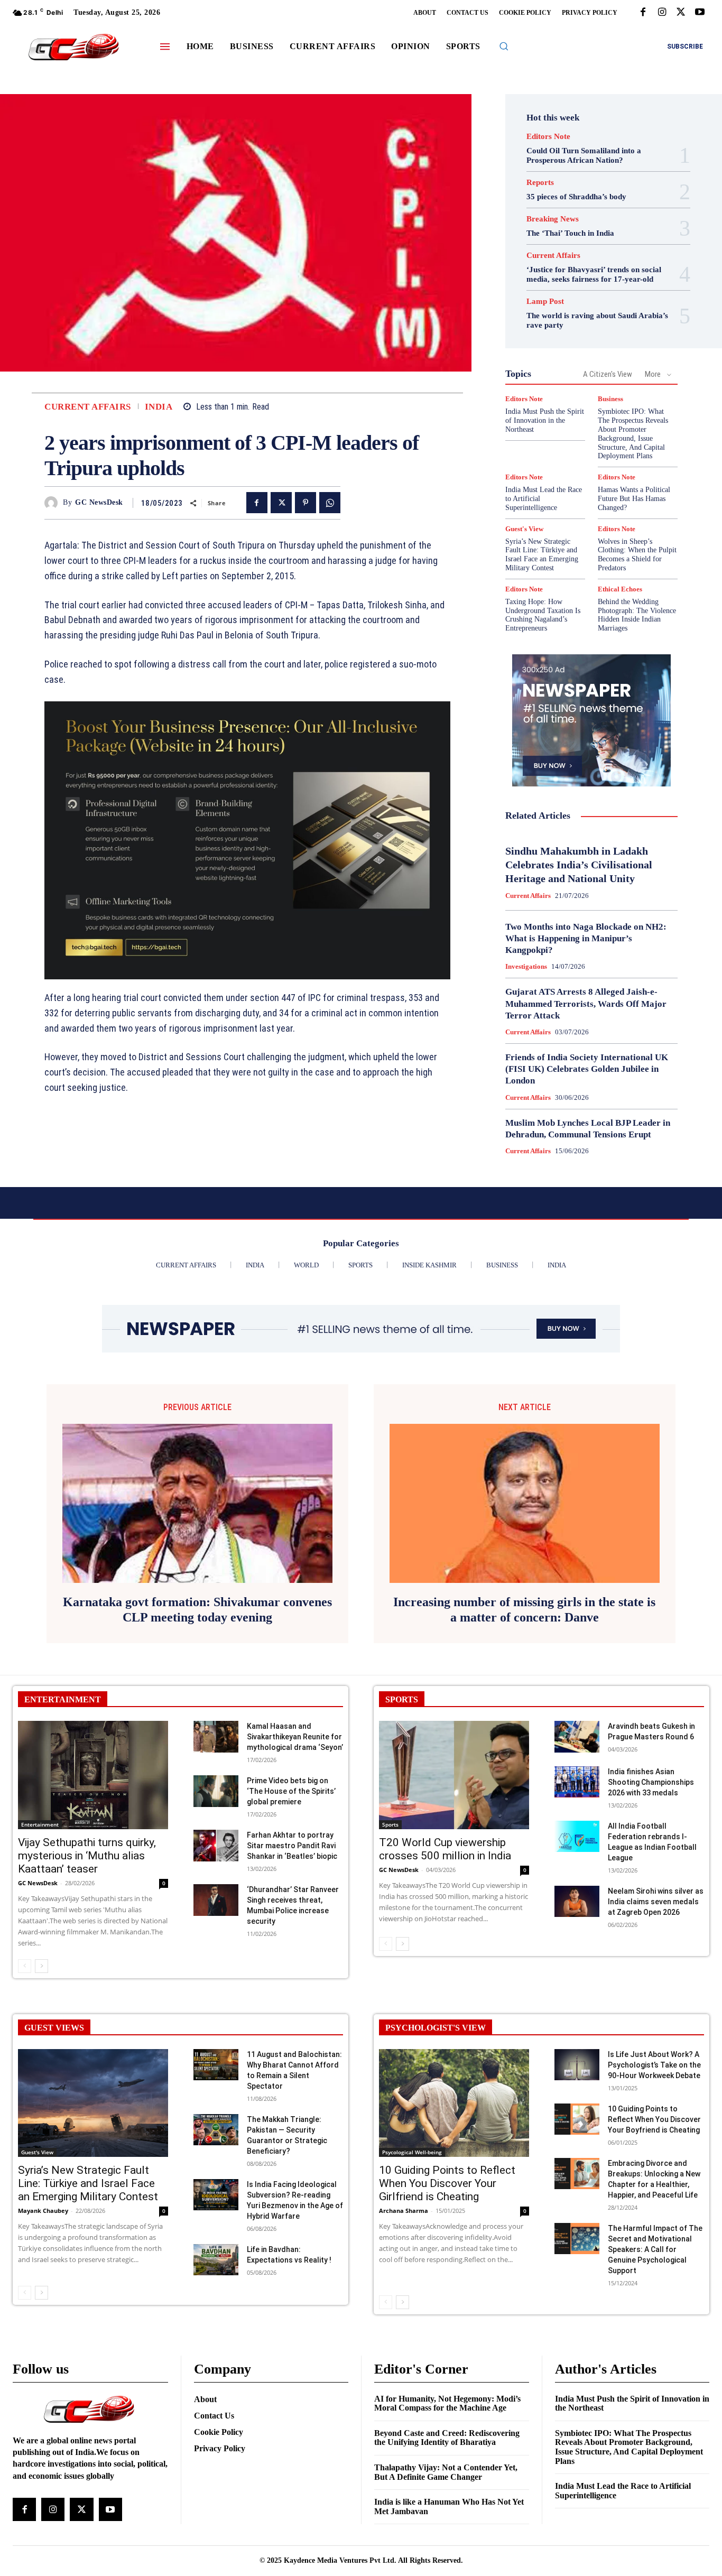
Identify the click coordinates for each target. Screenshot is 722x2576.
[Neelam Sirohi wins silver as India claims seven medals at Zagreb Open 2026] (577, 1902)
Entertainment (40, 1824)
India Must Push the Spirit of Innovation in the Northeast (545, 420)
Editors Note (548, 137)
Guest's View (524, 529)
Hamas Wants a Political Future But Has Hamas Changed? (634, 499)
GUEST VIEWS (54, 2028)
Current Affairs (88, 407)
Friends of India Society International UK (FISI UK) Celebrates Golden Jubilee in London (587, 1069)
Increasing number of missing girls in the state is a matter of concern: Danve (524, 1610)
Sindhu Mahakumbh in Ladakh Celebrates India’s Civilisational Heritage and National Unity (579, 865)
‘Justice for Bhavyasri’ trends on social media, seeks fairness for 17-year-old (594, 274)
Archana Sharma (404, 2211)
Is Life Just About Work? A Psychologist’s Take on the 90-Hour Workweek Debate (654, 2065)
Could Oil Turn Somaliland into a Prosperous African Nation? (584, 155)
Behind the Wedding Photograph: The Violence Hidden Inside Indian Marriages (637, 615)
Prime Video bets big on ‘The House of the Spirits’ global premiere (291, 1791)
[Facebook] (643, 13)
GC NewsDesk (99, 502)
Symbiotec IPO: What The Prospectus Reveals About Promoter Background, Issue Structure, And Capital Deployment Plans (629, 2447)
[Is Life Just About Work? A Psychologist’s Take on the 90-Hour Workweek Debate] (577, 2065)
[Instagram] (662, 13)
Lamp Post (545, 302)
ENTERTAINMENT (63, 1699)
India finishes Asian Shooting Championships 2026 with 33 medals (651, 1782)
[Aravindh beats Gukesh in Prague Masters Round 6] (577, 1737)
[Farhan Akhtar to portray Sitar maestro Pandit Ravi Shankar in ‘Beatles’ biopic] (216, 1846)
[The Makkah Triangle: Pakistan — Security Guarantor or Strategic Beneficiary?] (216, 2130)
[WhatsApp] (330, 503)
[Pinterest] (306, 503)
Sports (390, 1824)
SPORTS (402, 1699)
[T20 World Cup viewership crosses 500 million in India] (454, 1775)
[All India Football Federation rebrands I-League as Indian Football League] (577, 1837)
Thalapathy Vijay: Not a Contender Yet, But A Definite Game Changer (446, 2472)
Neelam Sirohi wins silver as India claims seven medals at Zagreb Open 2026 (656, 1902)
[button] (504, 46)
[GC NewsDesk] (54, 503)
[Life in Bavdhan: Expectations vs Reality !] (216, 2260)
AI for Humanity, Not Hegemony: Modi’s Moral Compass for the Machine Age (447, 2403)
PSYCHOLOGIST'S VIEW (436, 2028)
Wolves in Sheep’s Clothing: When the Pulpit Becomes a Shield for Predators (637, 555)
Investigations (526, 966)
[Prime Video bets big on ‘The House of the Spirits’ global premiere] (216, 1791)
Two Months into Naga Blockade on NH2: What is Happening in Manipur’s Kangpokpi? (586, 938)
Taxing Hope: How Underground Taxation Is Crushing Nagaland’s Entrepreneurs (543, 615)
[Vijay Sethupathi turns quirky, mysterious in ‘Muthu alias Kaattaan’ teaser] (93, 1775)
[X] (681, 13)
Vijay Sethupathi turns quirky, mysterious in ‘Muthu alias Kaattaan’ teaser (87, 1856)
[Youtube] (700, 13)
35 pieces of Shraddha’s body (576, 197)
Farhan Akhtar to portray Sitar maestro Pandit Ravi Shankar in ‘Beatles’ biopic (292, 1846)
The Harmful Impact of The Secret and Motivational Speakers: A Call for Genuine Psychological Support (655, 2249)
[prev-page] (25, 1966)
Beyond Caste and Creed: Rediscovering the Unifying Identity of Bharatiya (447, 2438)
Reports (540, 183)
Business (610, 399)
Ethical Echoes (620, 589)
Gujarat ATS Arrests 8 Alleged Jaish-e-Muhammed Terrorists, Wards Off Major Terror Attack (586, 1003)
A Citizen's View (608, 374)
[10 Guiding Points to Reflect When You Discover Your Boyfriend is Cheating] (577, 2119)
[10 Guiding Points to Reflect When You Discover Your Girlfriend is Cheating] (454, 2103)
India (159, 407)
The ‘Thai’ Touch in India (570, 233)
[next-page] (41, 1966)
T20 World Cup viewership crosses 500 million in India (445, 1849)
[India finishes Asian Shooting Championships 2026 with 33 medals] (577, 1782)
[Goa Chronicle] (74, 48)
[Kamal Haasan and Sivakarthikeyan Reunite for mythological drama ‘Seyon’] (216, 1737)
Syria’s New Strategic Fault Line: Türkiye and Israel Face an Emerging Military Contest (542, 555)
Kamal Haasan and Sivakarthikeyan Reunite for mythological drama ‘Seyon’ (295, 1737)
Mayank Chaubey (43, 2211)
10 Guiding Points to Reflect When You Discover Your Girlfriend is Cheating (447, 2183)
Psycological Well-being (412, 2152)
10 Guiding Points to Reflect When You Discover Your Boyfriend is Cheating (654, 2119)
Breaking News (553, 219)
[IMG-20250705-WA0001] (247, 840)
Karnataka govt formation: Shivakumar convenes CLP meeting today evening (197, 1610)
